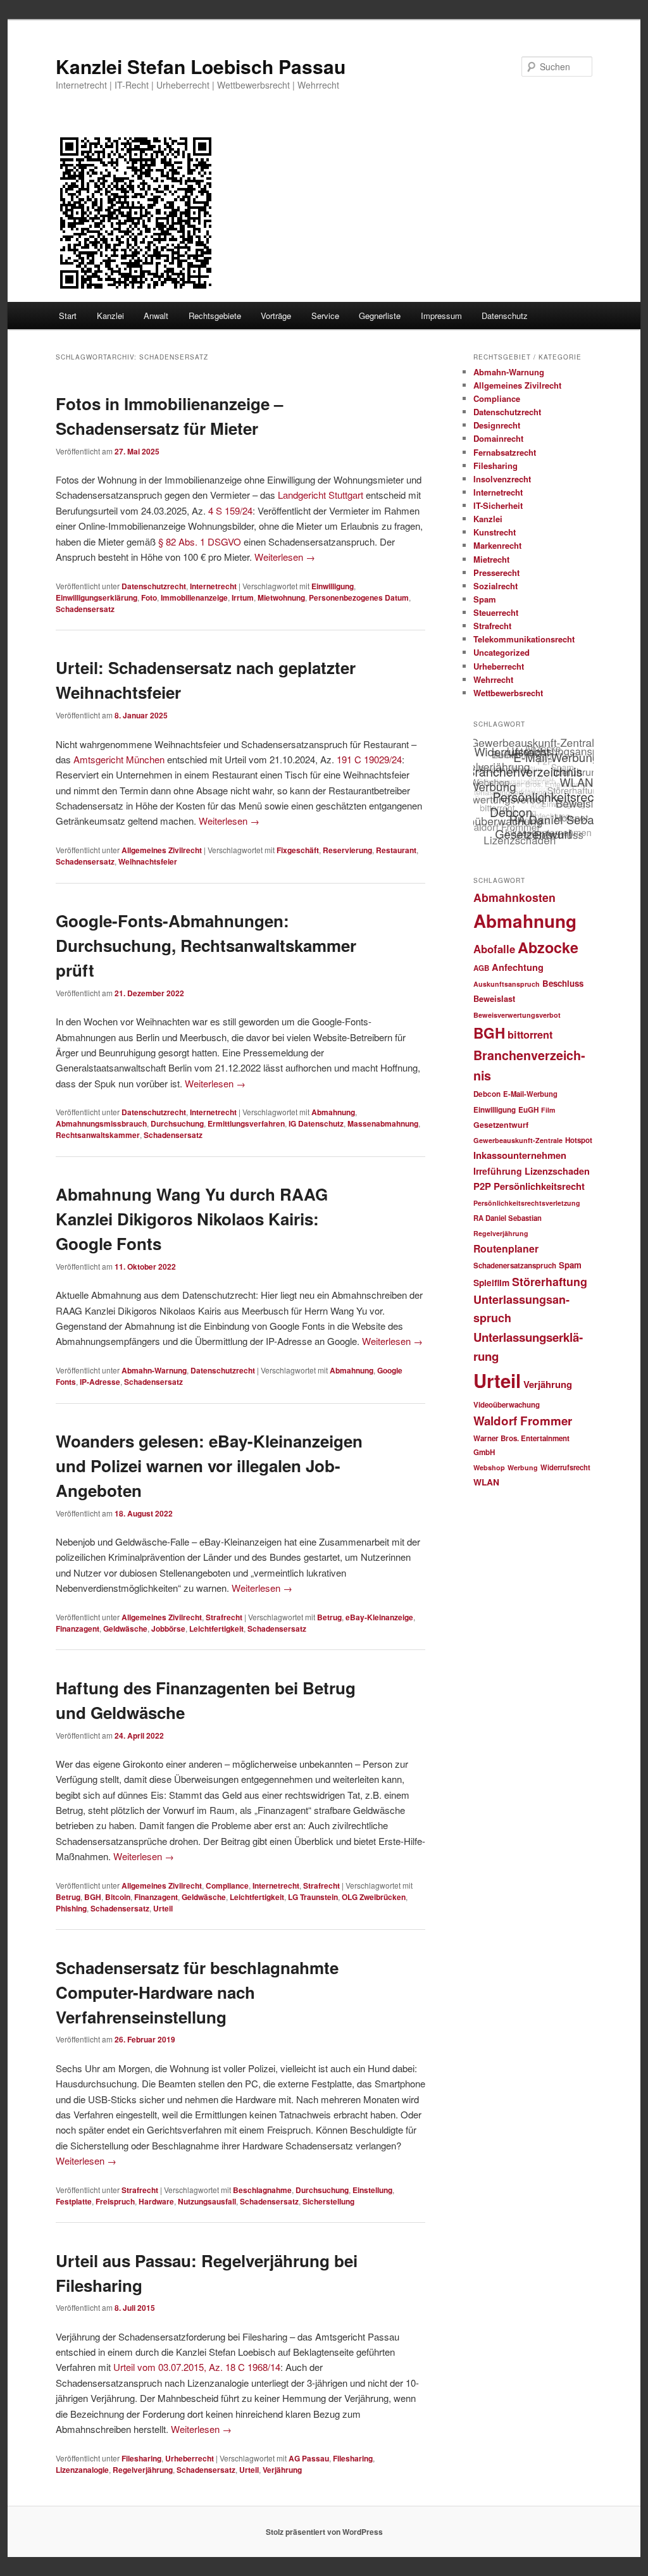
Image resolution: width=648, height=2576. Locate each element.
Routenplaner (506, 1248)
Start (68, 316)
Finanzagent (78, 1629)
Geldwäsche (125, 1629)
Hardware (156, 2201)
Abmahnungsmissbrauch (101, 1123)
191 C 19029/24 (369, 759)
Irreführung (498, 1171)
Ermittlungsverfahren (246, 1123)
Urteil (163, 1908)
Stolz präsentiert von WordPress (324, 2532)
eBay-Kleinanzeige (379, 1617)
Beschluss (563, 983)
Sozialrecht (495, 586)
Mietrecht (491, 559)
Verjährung (282, 2470)
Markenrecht (497, 545)
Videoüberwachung (507, 1405)
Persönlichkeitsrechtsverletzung (527, 1203)
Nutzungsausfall (207, 2201)
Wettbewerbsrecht (508, 693)
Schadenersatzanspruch (515, 1266)
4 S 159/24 (230, 510)
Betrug (329, 1617)
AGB (481, 968)
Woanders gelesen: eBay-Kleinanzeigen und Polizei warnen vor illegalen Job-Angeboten (209, 1466)
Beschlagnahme (262, 2190)
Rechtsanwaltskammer (98, 1135)
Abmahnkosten (514, 897)
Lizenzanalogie (82, 2470)
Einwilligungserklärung (97, 597)
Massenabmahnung (383, 1123)
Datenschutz (505, 316)
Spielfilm (491, 1282)
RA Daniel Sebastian (508, 1218)
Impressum (441, 316)
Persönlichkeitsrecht (539, 1186)
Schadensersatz (85, 609)
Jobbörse (168, 1629)
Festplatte (74, 2201)
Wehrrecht (493, 679)
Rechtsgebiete (215, 316)
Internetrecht (213, 586)
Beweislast (494, 999)
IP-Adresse (100, 1382)
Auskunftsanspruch (507, 984)
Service (325, 316)
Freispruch (115, 2201)
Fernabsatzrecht (505, 452)
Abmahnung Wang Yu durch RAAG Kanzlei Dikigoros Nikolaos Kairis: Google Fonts (192, 1219)
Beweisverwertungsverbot (517, 1015)
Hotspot (579, 1140)
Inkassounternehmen (520, 1155)
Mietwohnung (281, 597)
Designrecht (497, 425)
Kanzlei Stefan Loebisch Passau (201, 66)
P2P (482, 1186)
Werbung (523, 1467)
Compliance (227, 1885)
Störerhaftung (550, 1281)
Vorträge (276, 316)
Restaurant (396, 850)
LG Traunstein (313, 1897)
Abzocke (548, 947)
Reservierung (347, 850)
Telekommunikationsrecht (524, 639)
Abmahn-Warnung (154, 1370)
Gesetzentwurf (501, 1125)
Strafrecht (224, 1617)
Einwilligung (333, 586)
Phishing (71, 1908)
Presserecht (496, 572)
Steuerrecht (496, 612)
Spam (485, 599)
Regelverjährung (143, 2470)
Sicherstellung (328, 2201)
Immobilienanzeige (194, 597)
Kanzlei (110, 316)
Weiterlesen (285, 557)
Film (548, 1110)
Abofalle (494, 949)
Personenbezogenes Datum (359, 597)
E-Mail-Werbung (530, 1094)
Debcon (487, 1094)
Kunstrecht (495, 532)
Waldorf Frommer (523, 1421)
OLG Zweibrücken (374, 1897)
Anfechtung (518, 967)
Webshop (489, 1467)
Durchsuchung (177, 1123)
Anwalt (156, 316)
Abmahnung (333, 1112)
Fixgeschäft (298, 850)
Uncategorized (502, 652)
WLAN (486, 1482)
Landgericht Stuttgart (321, 495)
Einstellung (372, 2190)
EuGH (528, 1110)
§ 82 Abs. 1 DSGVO (200, 541)
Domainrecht (498, 438)
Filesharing (141, 2458)
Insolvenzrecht (502, 479)
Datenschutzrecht (154, 586)
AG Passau (309, 2458)
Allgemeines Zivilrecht (162, 850)
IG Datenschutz (316, 1123)
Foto (149, 597)
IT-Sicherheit (498, 505)
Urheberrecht (190, 2458)
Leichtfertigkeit (216, 1629)
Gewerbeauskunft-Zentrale (518, 1140)
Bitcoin (118, 1897)
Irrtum (243, 597)
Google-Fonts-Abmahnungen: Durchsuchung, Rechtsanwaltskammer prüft (206, 945)
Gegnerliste (380, 316)
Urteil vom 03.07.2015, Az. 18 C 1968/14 (197, 2367)
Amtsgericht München (119, 759)
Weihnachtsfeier (148, 861)
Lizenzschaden (557, 1171)
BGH (93, 1897)
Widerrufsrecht (565, 1467)
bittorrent (530, 1035)
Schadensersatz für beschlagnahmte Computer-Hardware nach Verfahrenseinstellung (197, 1992)
